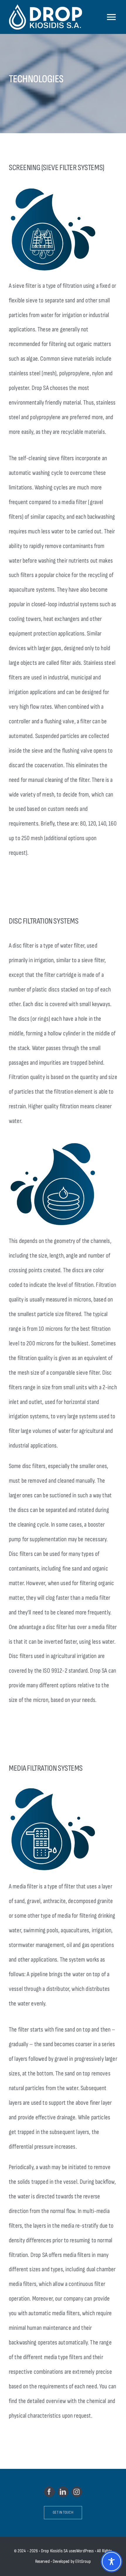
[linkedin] (63, 2492)
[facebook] (49, 2492)
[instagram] (77, 2492)
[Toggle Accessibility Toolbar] (111, 2562)
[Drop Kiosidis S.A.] (50, 17)
